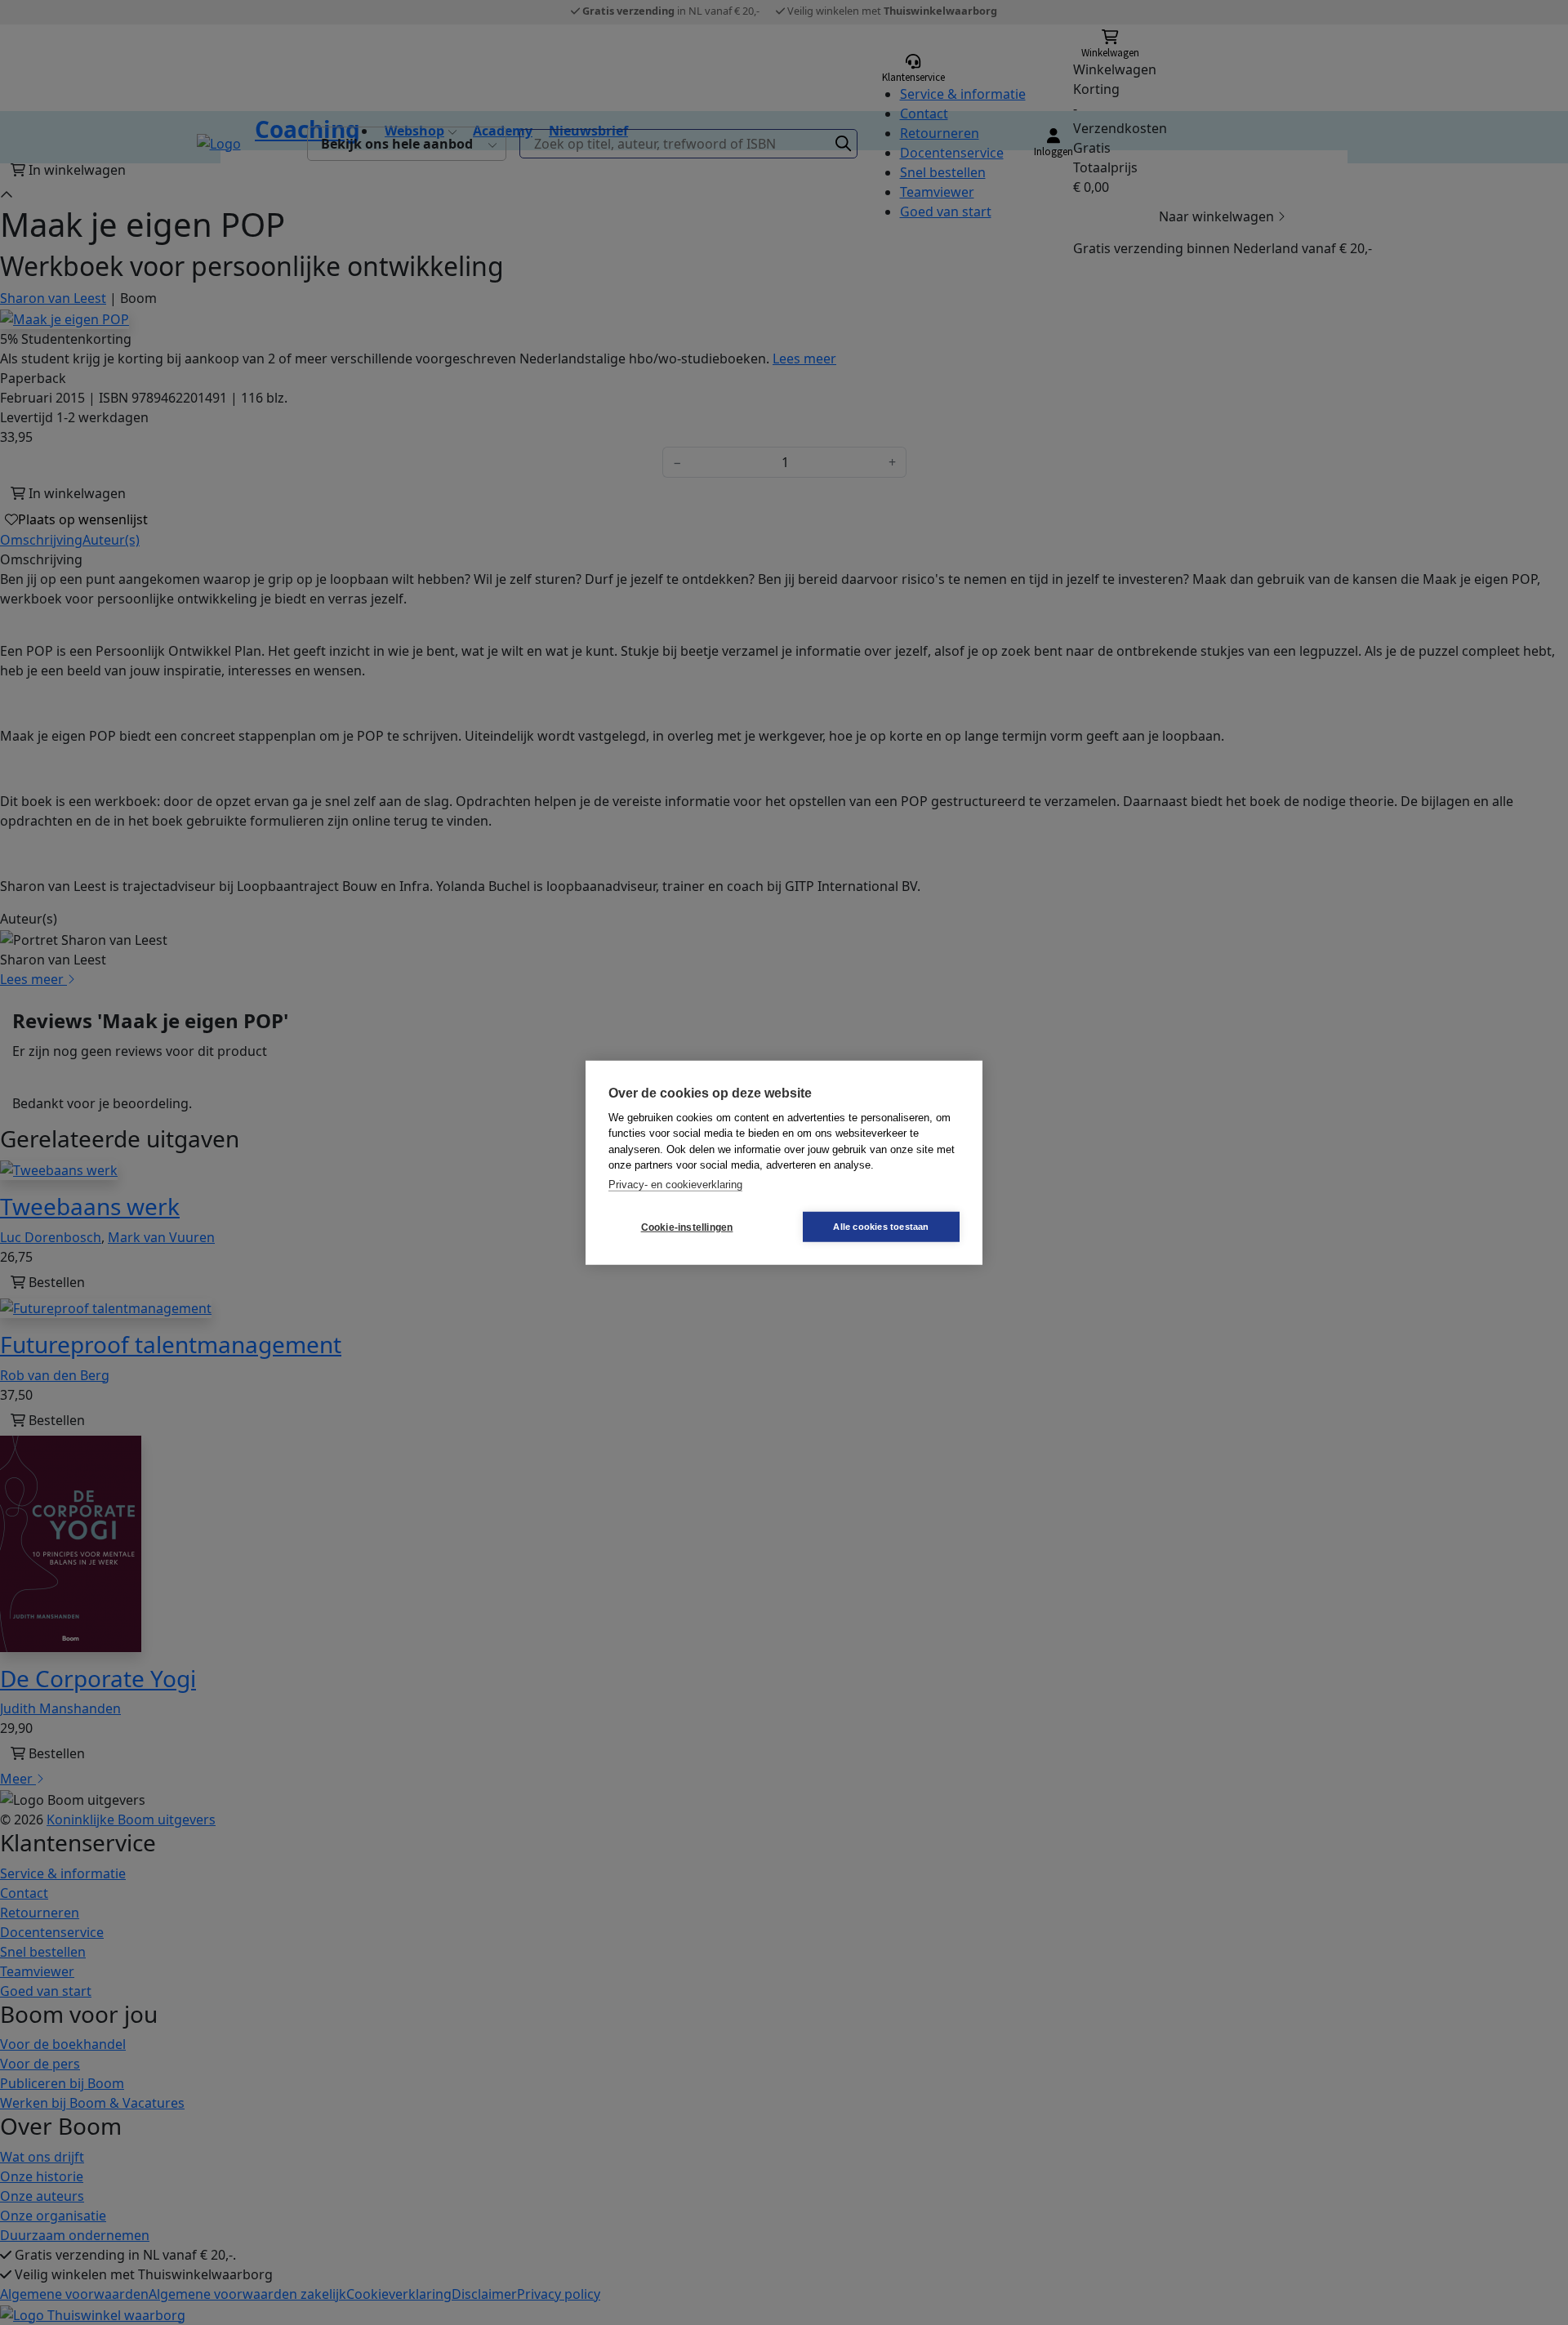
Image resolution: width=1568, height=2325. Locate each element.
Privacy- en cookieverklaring (675, 1184)
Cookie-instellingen (687, 1227)
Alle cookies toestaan (881, 1227)
